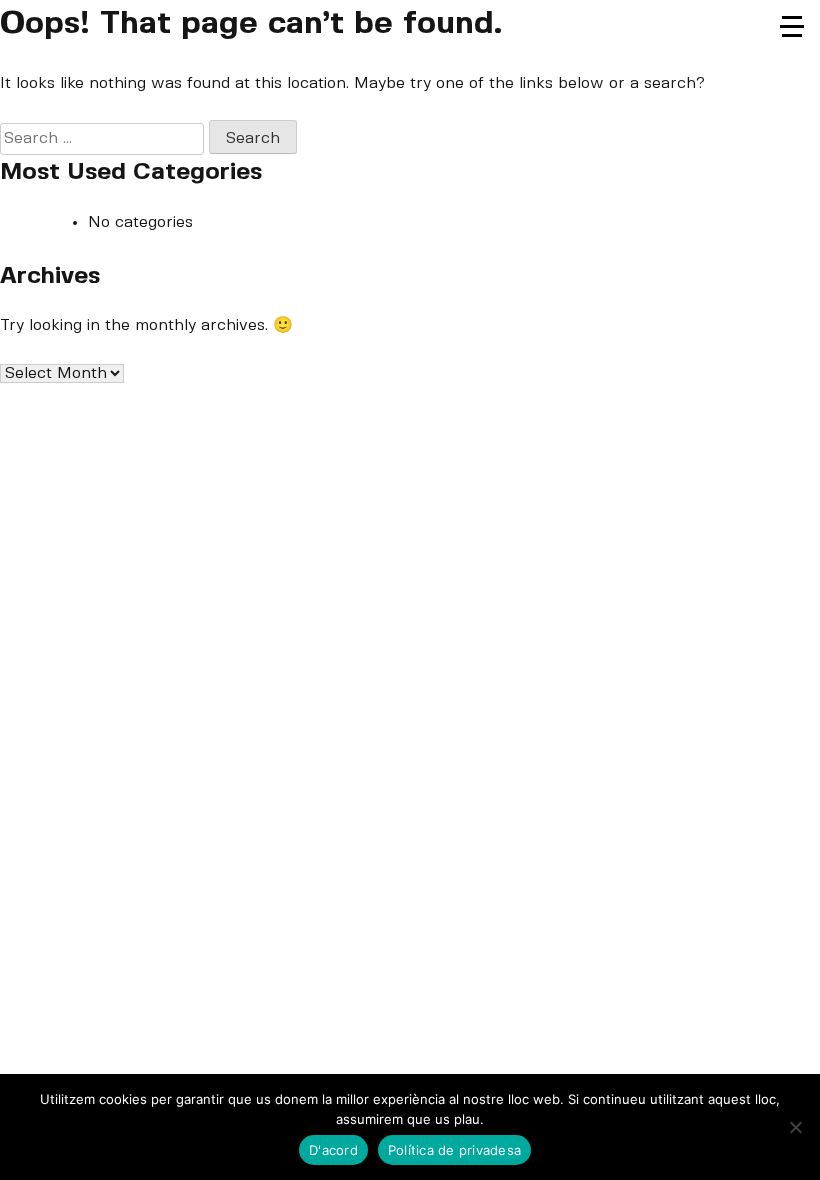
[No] (795, 1127)
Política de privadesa (454, 1150)
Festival (795, 56)
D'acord (333, 1150)
